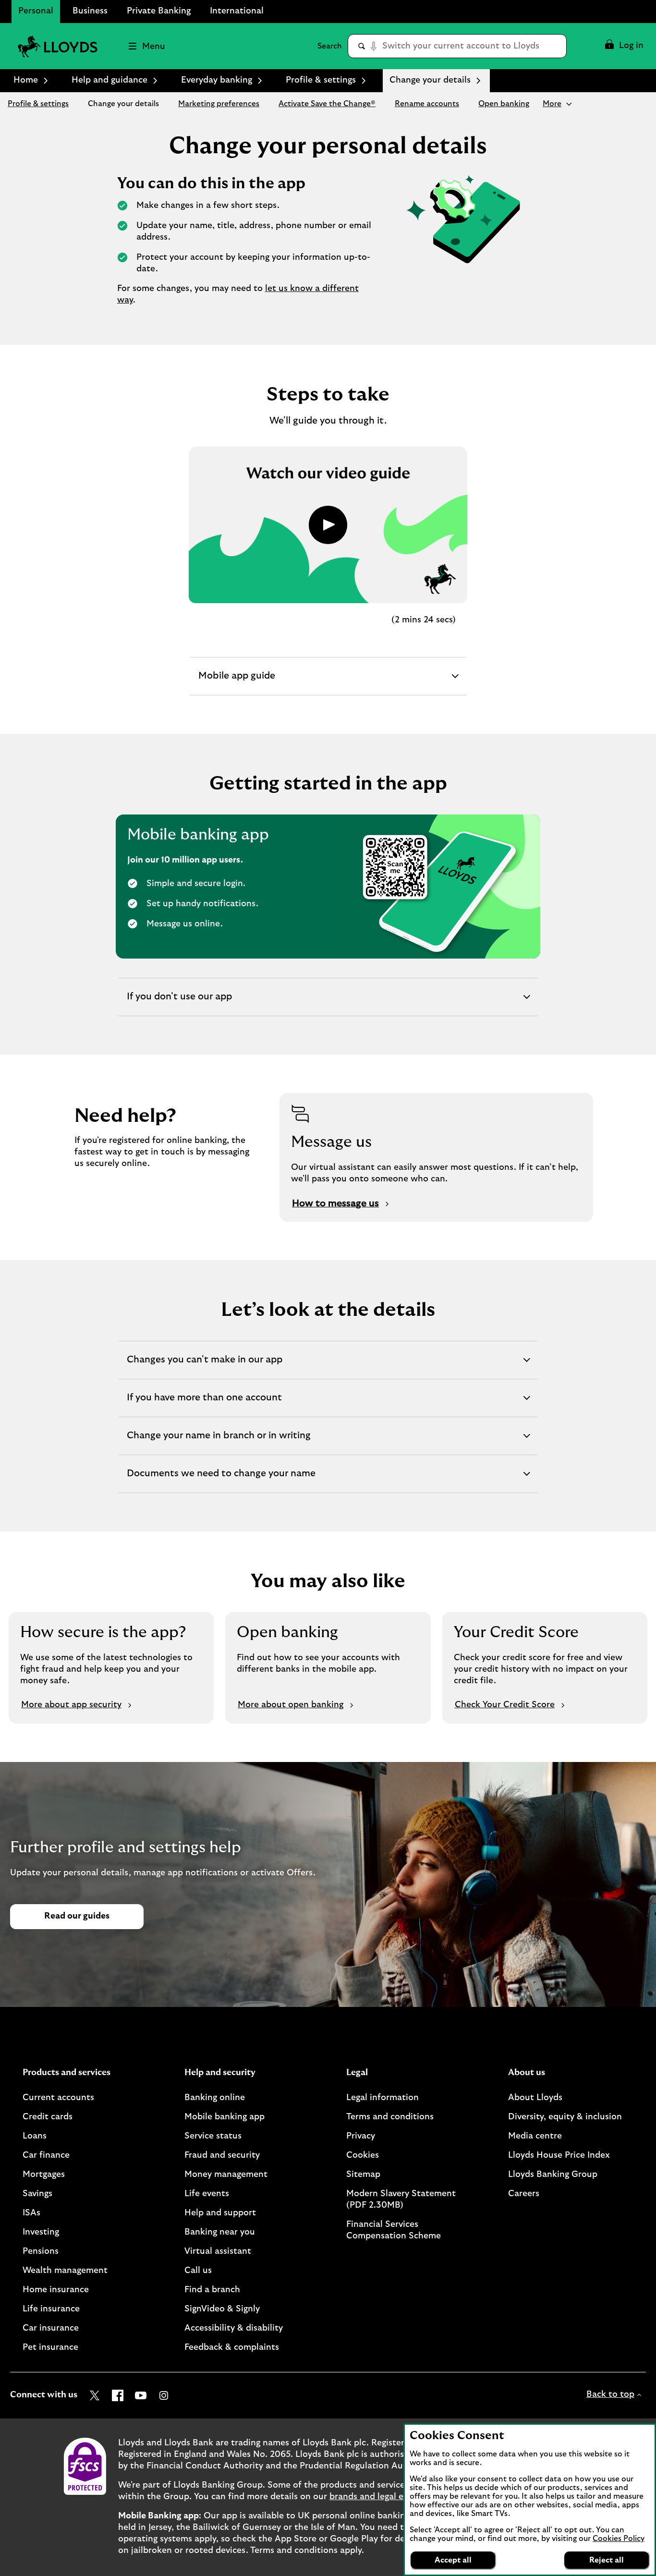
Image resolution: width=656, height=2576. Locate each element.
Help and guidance (109, 80)
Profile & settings (321, 80)
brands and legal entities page (391, 2497)
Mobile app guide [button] (237, 683)
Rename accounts (427, 104)
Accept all (453, 2560)
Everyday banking (217, 80)
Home (26, 80)
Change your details (123, 104)
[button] (624, 46)
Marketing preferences (219, 104)
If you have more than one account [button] (204, 1405)
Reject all (607, 2560)
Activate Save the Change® (327, 104)
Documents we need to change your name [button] (221, 1481)
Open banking (504, 104)
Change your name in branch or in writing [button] (219, 1443)
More (552, 104)
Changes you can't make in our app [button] (204, 1367)
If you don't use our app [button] (179, 1004)
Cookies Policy (619, 2539)
